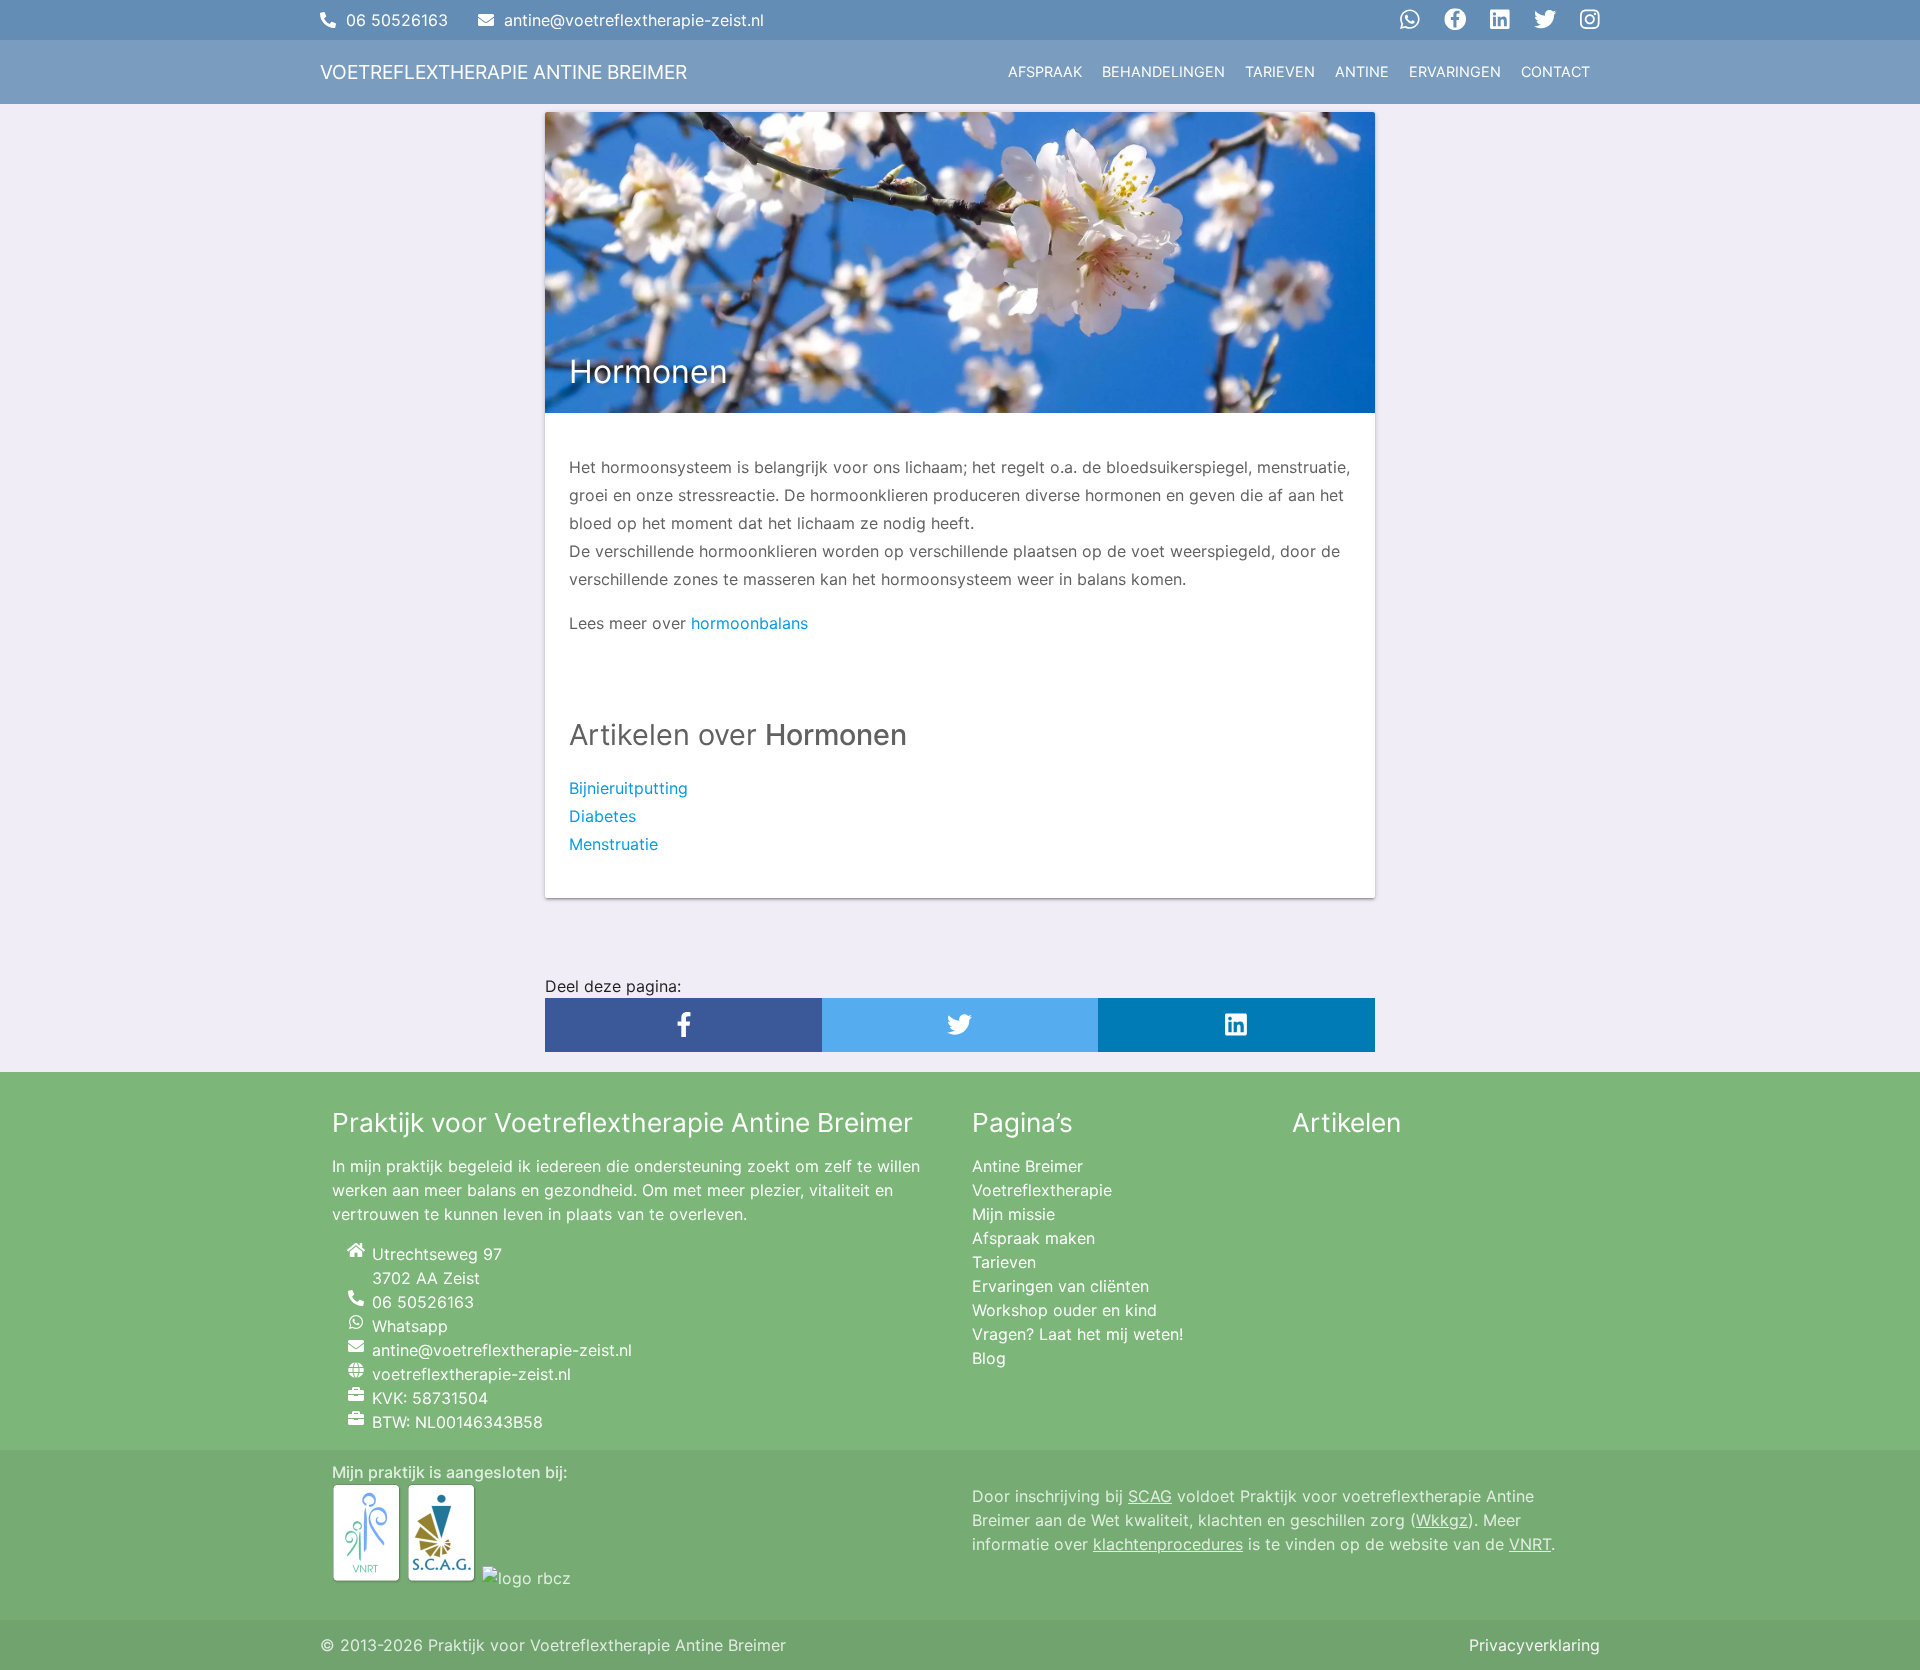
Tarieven (1280, 71)
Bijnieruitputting (628, 788)
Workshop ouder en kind (1064, 1310)
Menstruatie (613, 844)
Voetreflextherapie (1042, 1190)
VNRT (1530, 1544)
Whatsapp (410, 1326)
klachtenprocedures (1168, 1544)
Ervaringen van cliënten (1060, 1286)
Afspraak (1045, 71)
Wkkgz (1442, 1520)
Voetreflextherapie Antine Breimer (503, 72)
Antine (1362, 71)
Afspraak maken (1033, 1238)
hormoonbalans (749, 623)
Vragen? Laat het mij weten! (1077, 1334)
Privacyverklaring (1534, 1645)
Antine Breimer (1027, 1166)
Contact (1555, 71)
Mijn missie (1013, 1214)
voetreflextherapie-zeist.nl (471, 1374)
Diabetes (602, 816)
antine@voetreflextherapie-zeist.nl (634, 20)
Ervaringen (1455, 71)
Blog (989, 1358)
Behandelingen (1163, 71)
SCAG (1150, 1496)
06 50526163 (397, 20)
